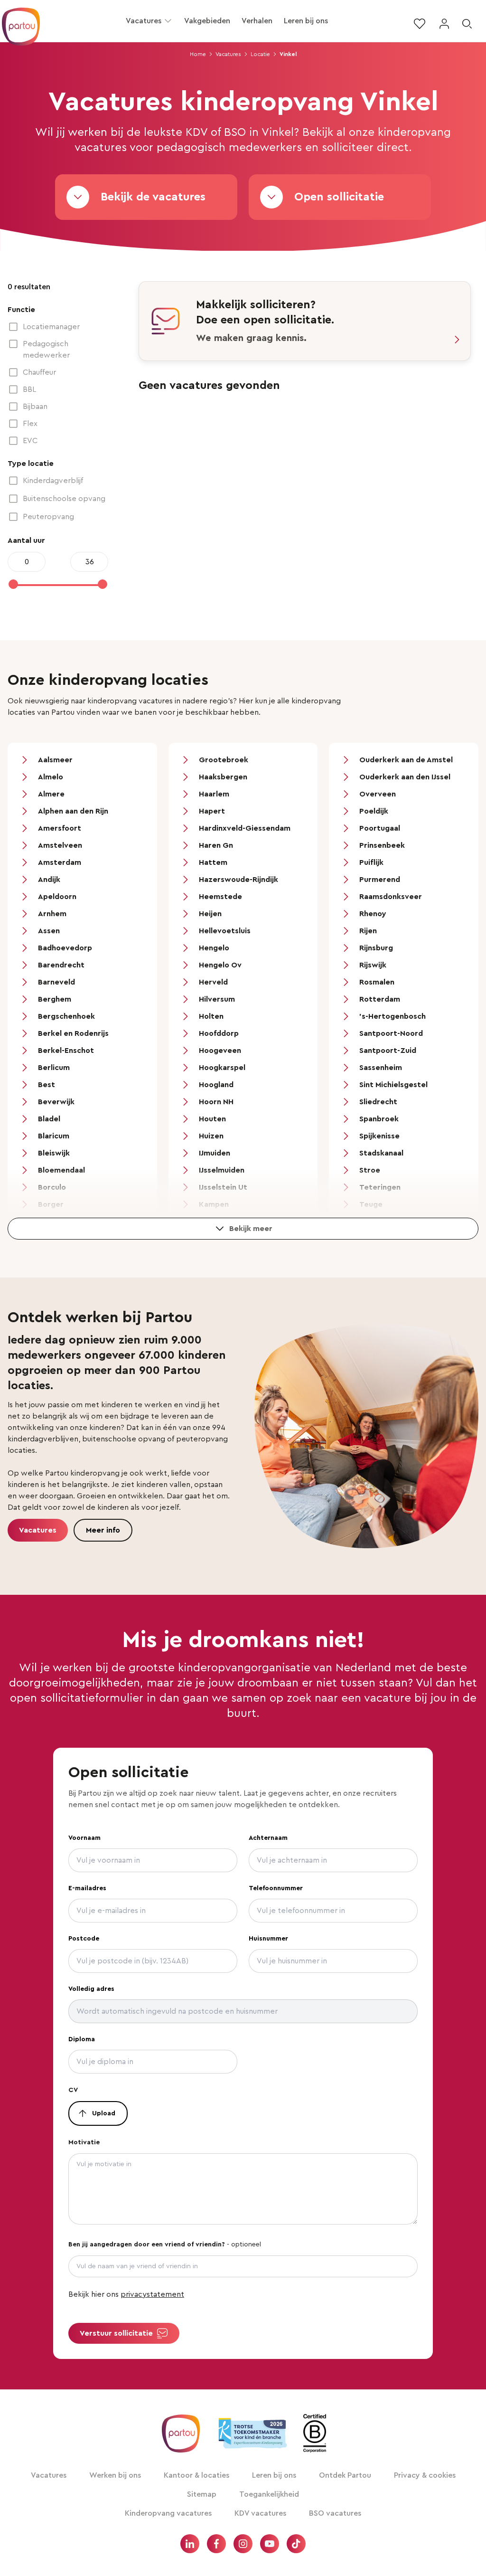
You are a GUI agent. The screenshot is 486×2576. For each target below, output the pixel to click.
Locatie (260, 54)
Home (198, 54)
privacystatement (152, 2294)
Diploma (82, 2039)
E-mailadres (87, 1888)
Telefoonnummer (276, 1888)
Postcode (84, 1939)
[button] (168, 21)
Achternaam (268, 1838)
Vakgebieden (207, 21)
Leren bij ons (306, 21)
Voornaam (84, 1838)
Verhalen (257, 21)
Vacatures (144, 21)
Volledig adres (91, 1989)
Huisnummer (268, 1939)
